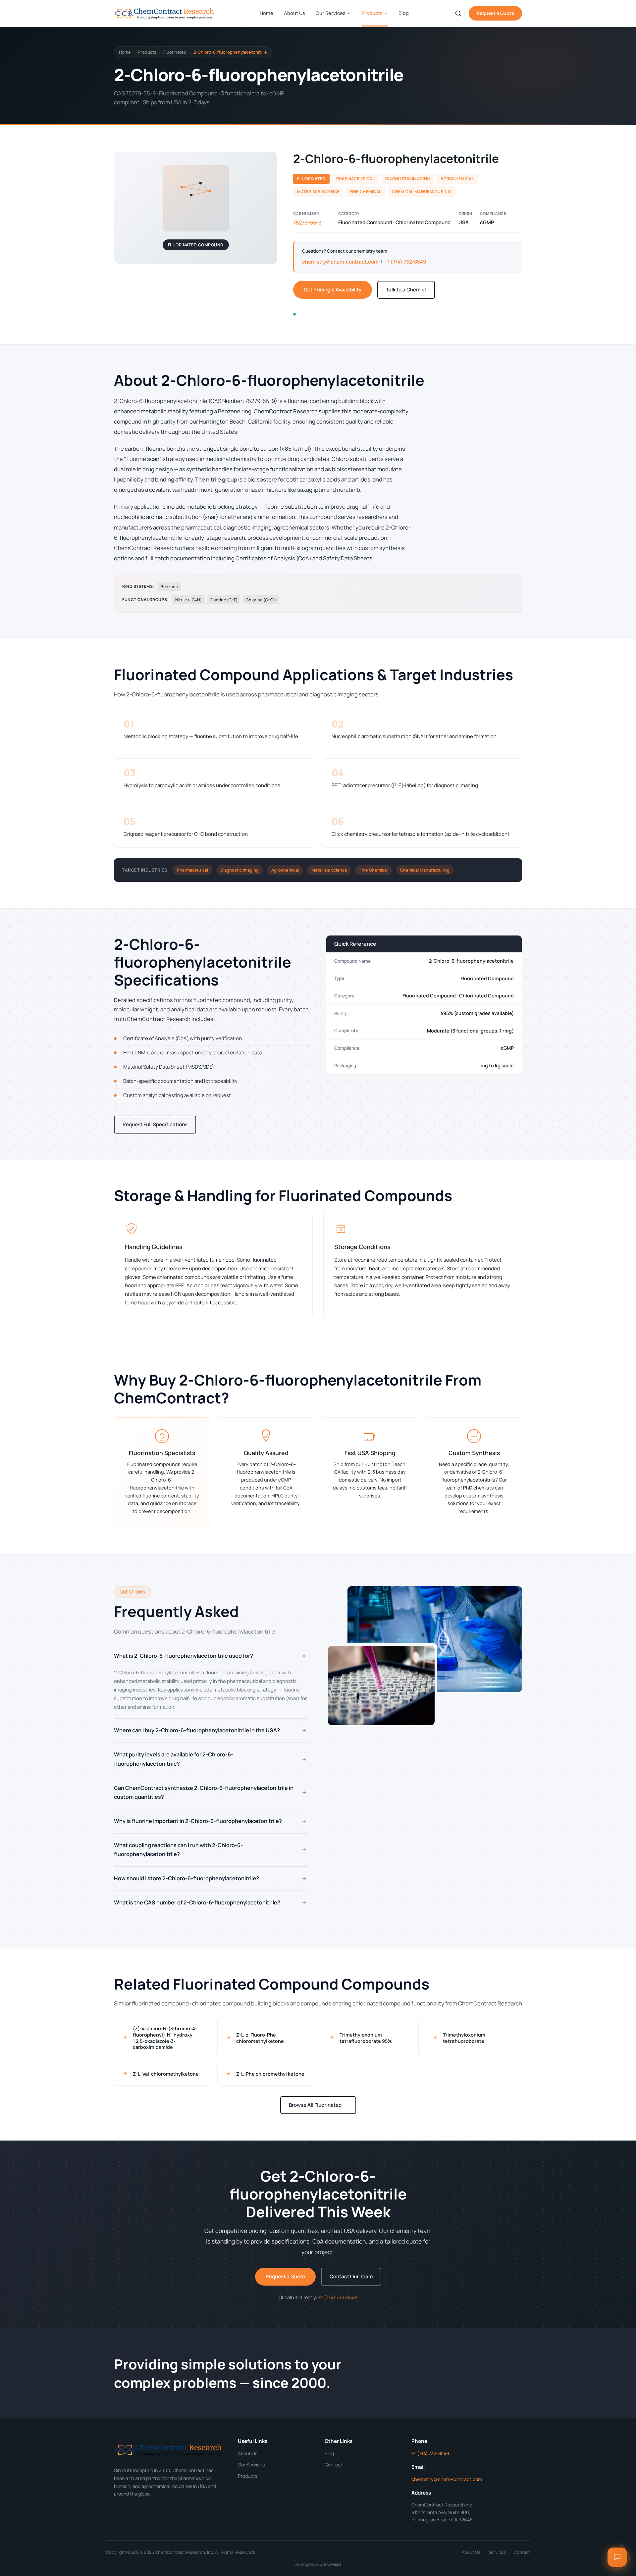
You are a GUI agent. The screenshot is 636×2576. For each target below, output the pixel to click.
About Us (294, 13)
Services (497, 2552)
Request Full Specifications (155, 1124)
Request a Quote (495, 13)
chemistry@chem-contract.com (340, 262)
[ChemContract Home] (165, 13)
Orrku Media (331, 2564)
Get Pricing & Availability (333, 290)
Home (266, 13)
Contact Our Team (351, 2276)
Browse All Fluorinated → (318, 2105)
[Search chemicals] (458, 13)
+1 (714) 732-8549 (405, 262)
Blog (404, 13)
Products (372, 13)
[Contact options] (617, 2557)
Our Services (331, 13)
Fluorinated (175, 52)
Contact (334, 2465)
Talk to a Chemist (406, 290)
